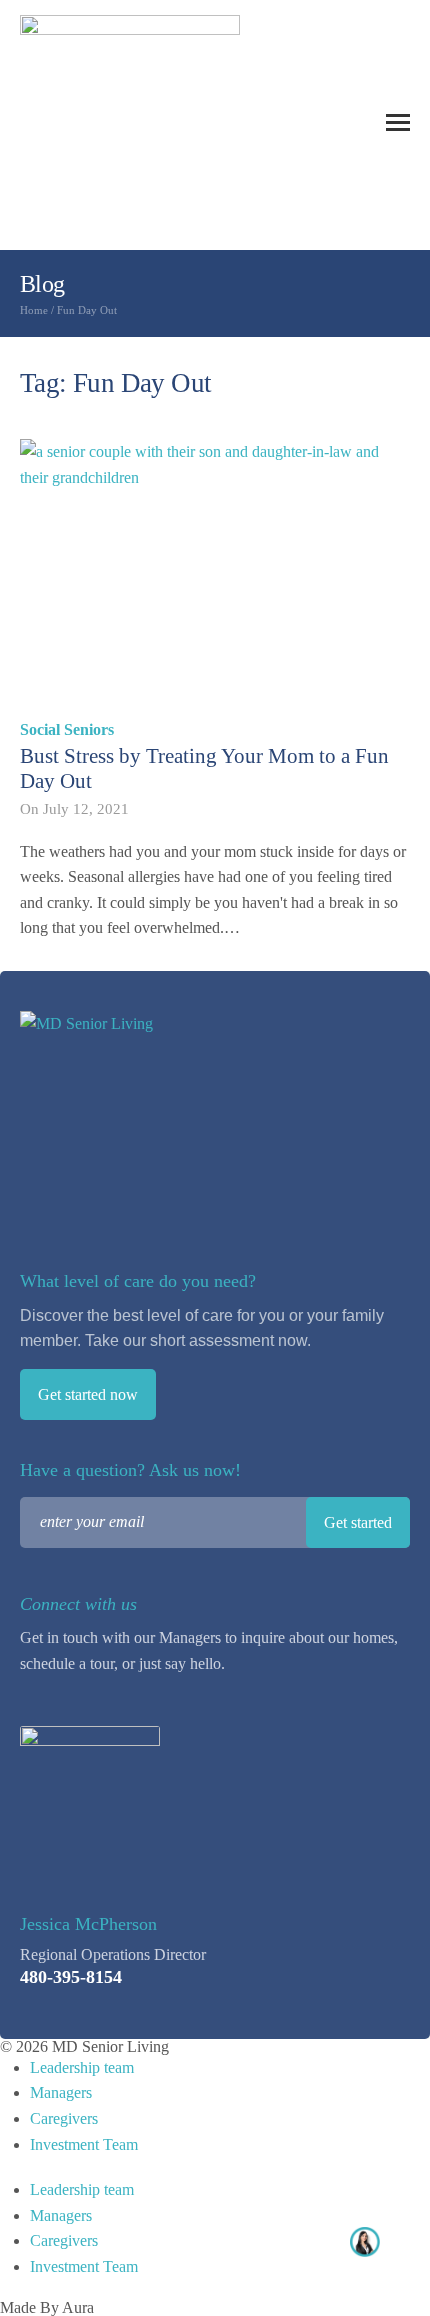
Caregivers (64, 2118)
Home (34, 310)
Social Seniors (67, 729)
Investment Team (84, 2144)
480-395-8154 (71, 1977)
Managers (61, 2092)
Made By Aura (47, 2307)
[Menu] (398, 122)
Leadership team (82, 2067)
